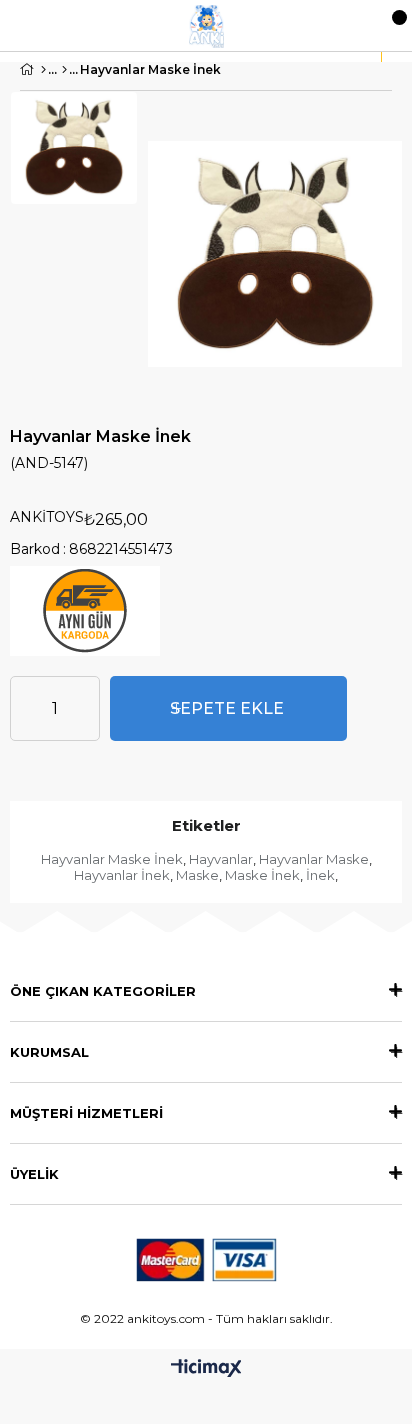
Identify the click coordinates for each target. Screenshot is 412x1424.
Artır (85, 708)
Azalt (25, 708)
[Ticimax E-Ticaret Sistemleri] (206, 1369)
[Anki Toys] (206, 25)
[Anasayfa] (43, 70)
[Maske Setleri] (64, 70)
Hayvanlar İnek (122, 875)
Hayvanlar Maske (314, 859)
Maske (197, 875)
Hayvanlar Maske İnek (112, 859)
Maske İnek (262, 875)
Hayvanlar (221, 859)
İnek (320, 875)
